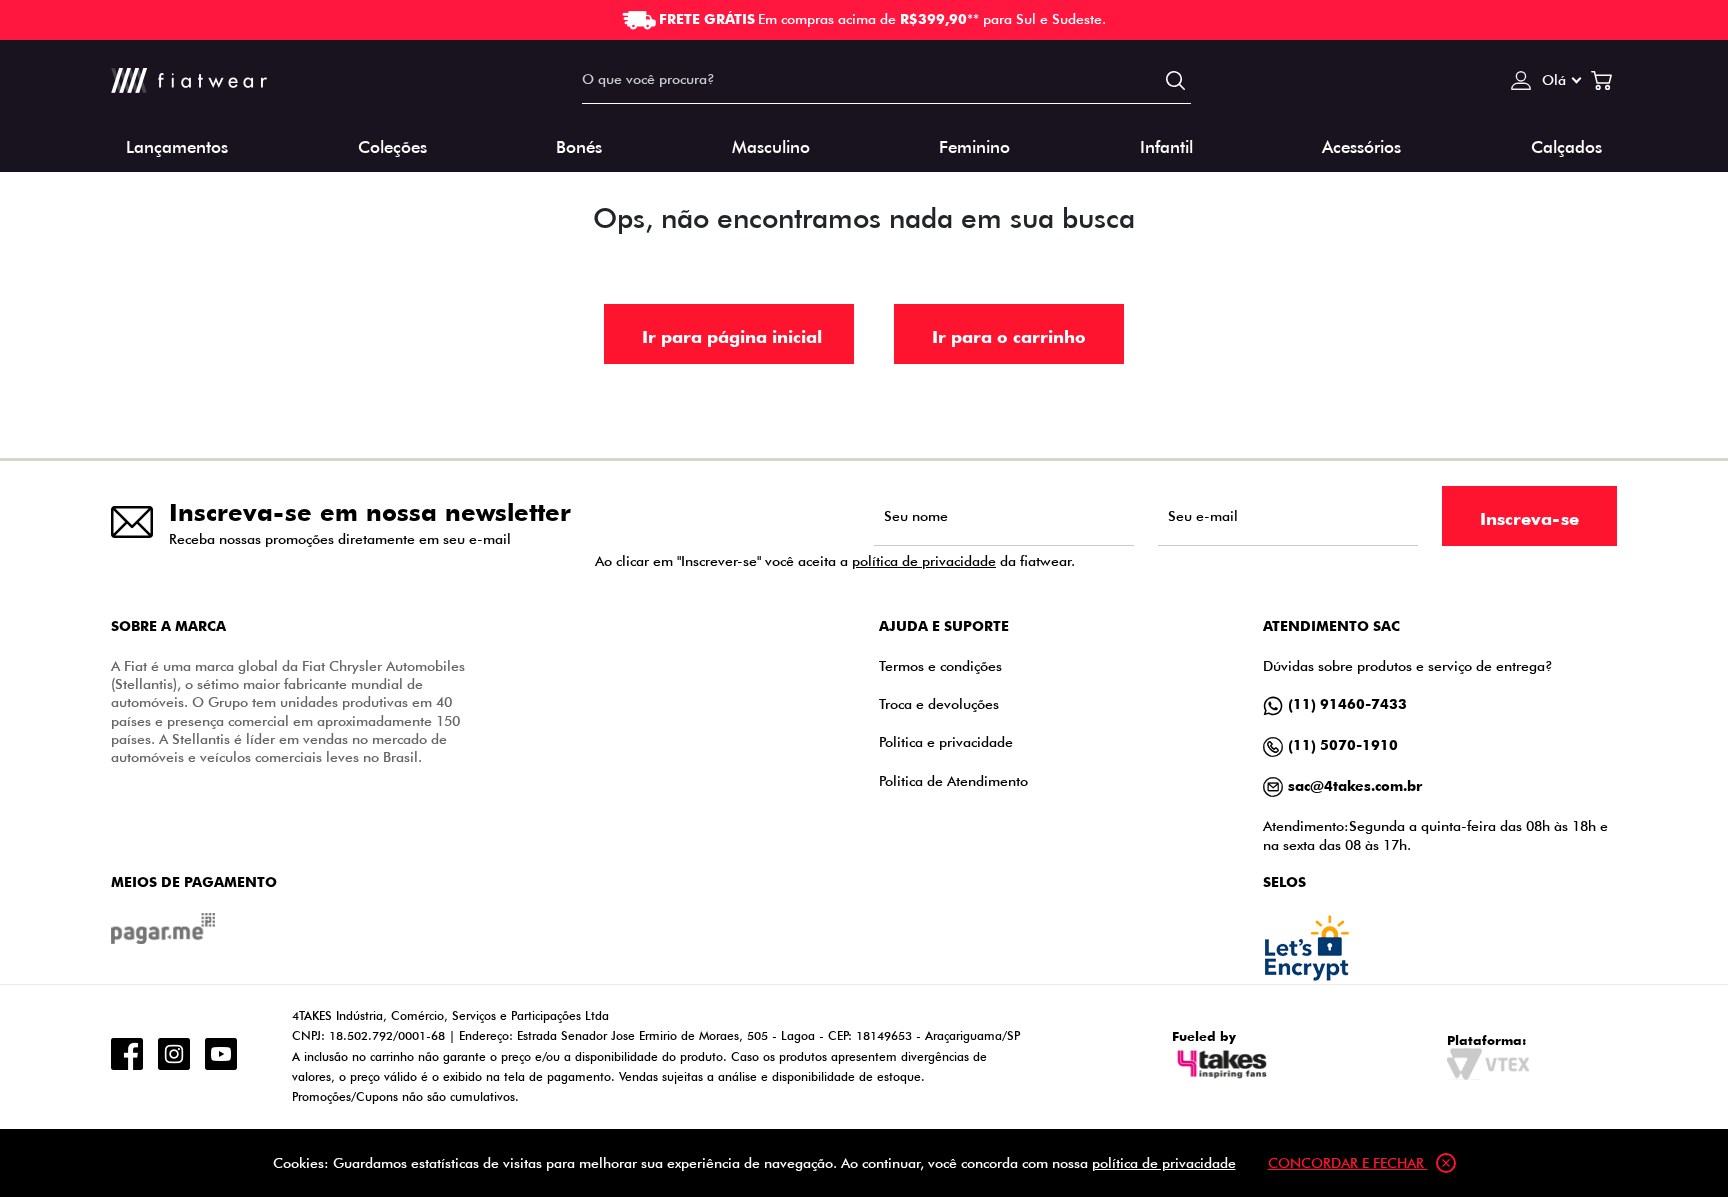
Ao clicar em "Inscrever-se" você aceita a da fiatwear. (835, 561)
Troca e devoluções (939, 703)
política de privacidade (924, 560)
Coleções (392, 145)
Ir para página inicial (732, 336)
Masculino (771, 145)
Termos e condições (940, 665)
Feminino (974, 145)
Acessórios (1361, 145)
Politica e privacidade (946, 741)
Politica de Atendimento (953, 780)
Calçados (1566, 145)
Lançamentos (177, 145)
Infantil (1166, 145)
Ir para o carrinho (1009, 336)
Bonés (579, 145)
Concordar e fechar (1348, 1162)
